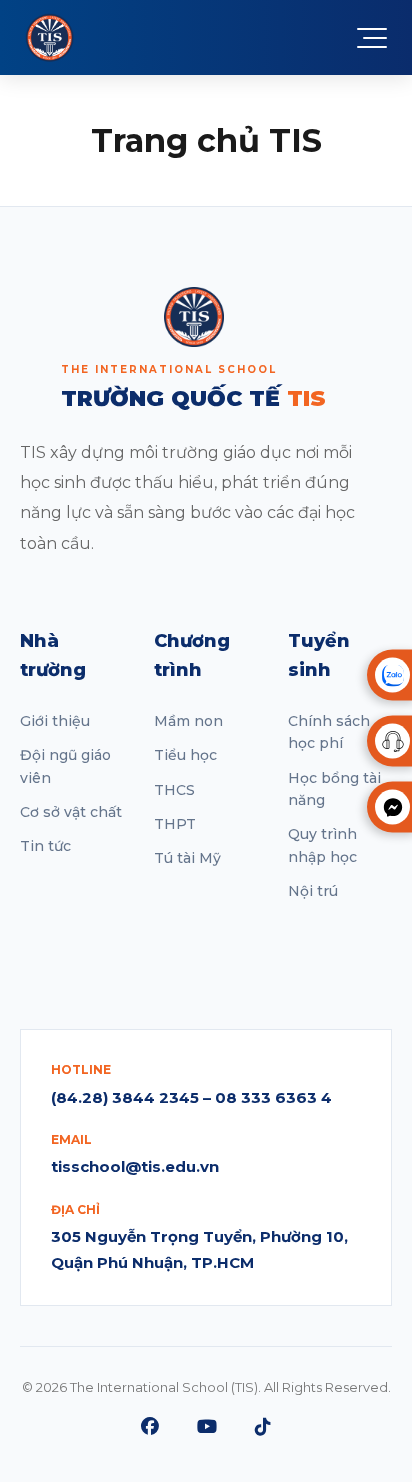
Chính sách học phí (329, 732)
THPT (175, 824)
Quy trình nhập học (322, 845)
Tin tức (45, 846)
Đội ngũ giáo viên (65, 766)
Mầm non (188, 721)
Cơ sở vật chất (71, 812)
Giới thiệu (55, 721)
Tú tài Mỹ (187, 858)
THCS (174, 790)
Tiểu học (185, 755)
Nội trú (313, 891)
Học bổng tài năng (334, 789)
